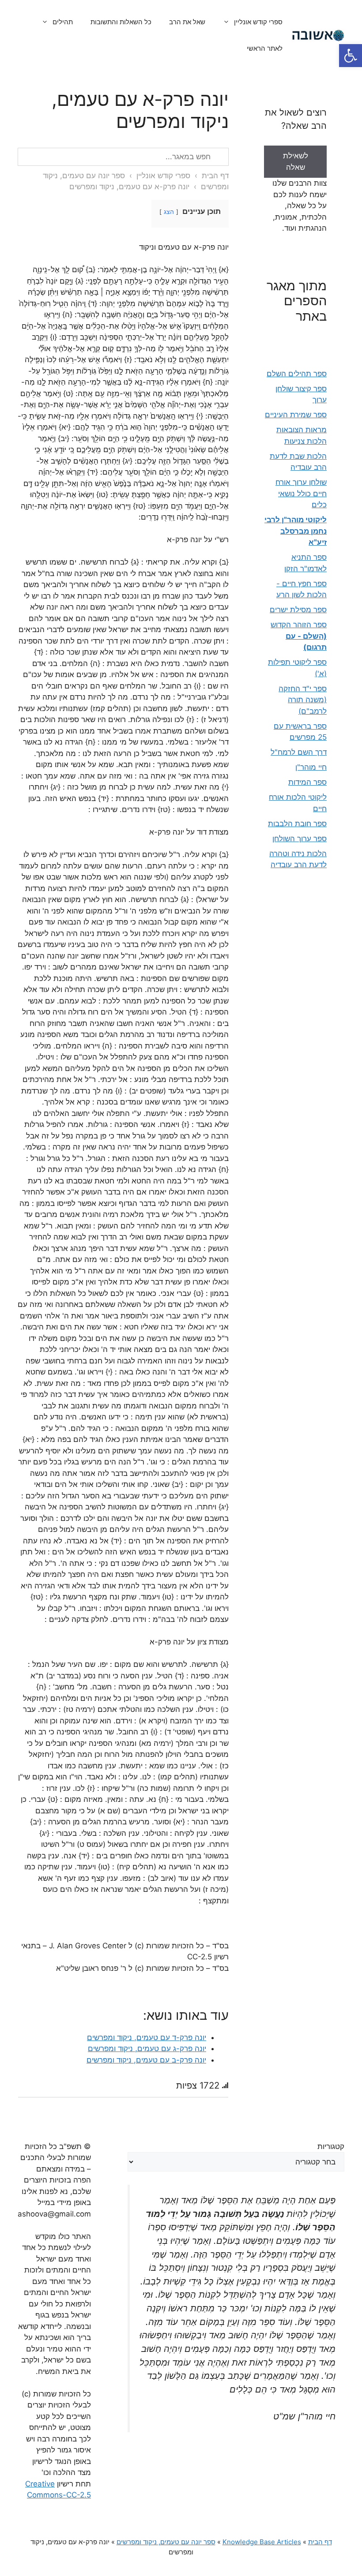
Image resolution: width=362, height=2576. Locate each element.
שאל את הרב (187, 22)
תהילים (63, 22)
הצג (169, 212)
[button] (351, 56)
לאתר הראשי (265, 48)
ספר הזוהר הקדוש (299, 636)
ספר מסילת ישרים (298, 610)
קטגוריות (331, 2146)
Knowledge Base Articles (262, 2542)
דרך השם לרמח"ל (299, 752)
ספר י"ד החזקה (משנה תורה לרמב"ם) (303, 700)
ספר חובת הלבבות (297, 824)
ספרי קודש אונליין (258, 22)
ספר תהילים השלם (297, 374)
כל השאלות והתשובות (121, 22)
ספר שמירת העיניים (296, 415)
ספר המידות (307, 782)
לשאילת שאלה (296, 161)
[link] (295, 167)
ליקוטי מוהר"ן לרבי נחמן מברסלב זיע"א (296, 531)
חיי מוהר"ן (311, 767)
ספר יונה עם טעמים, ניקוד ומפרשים (166, 2542)
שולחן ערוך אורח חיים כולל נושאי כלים (301, 493)
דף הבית (215, 176)
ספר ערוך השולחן (300, 839)
